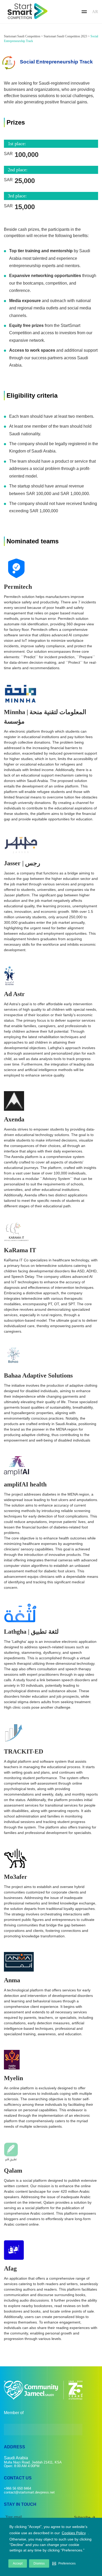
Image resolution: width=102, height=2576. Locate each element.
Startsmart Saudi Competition (22, 36)
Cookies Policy (74, 2533)
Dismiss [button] (39, 2563)
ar (95, 12)
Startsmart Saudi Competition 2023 (65, 36)
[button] (64, 2563)
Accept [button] (18, 2563)
